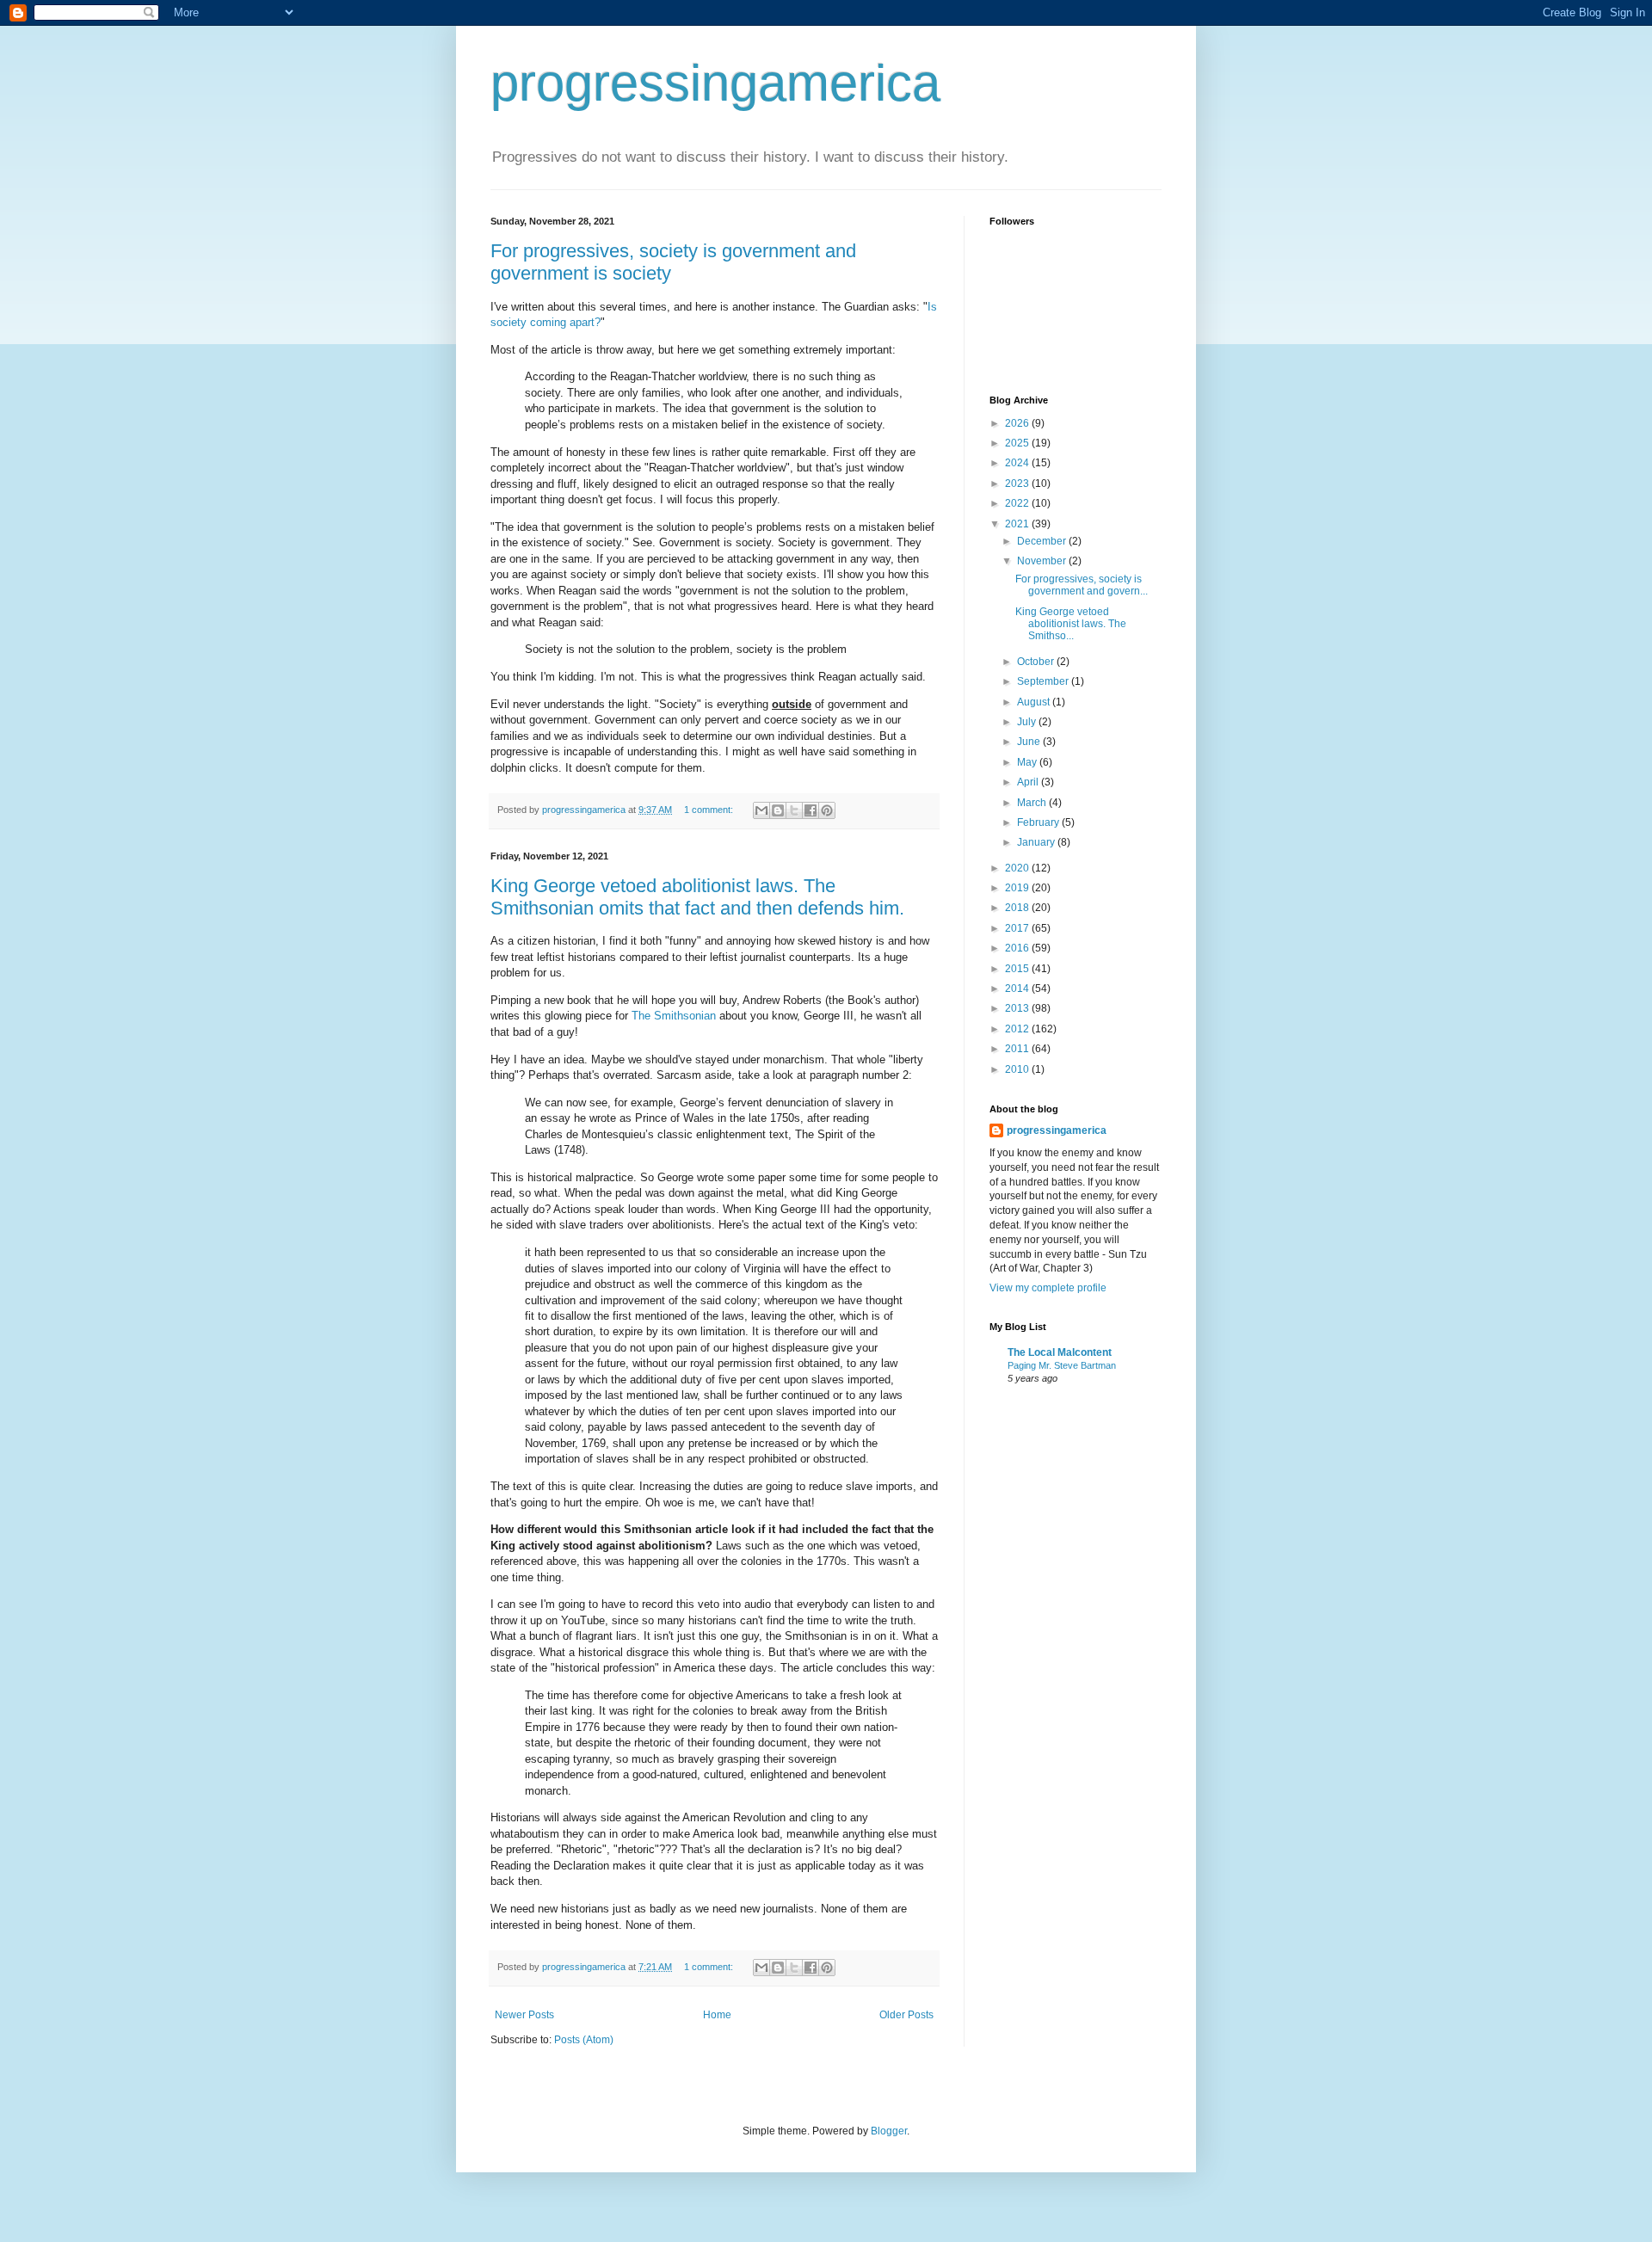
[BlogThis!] (778, 810)
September (1044, 681)
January (1037, 842)
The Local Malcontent (1060, 1352)
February (1039, 822)
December (1043, 541)
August (1035, 702)
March (1033, 803)
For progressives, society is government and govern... (1082, 585)
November (1043, 561)
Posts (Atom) (584, 2040)
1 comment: (710, 810)
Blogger (889, 2131)
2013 (1018, 1008)
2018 (1018, 908)
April (1029, 782)
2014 (1018, 989)
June (1030, 742)
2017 (1018, 928)
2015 (1018, 969)
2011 (1018, 1049)
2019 (1018, 888)
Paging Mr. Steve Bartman (1062, 1365)
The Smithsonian (674, 1016)
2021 (1018, 524)
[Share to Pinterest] (827, 810)
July (1028, 722)
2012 (1018, 1029)
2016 (1018, 948)
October (1037, 662)
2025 (1018, 443)
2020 (1018, 868)
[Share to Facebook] (811, 810)
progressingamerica (715, 83)
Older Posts (906, 2015)
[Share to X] (794, 810)
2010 (1018, 1069)
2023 (1018, 484)
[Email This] (761, 810)
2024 (1018, 463)
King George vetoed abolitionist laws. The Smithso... (1071, 624)
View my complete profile (1048, 1288)
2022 (1018, 503)
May (1028, 762)
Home (717, 2015)
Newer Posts (524, 2015)
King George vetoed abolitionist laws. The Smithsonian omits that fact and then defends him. (697, 897)
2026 (1018, 423)
